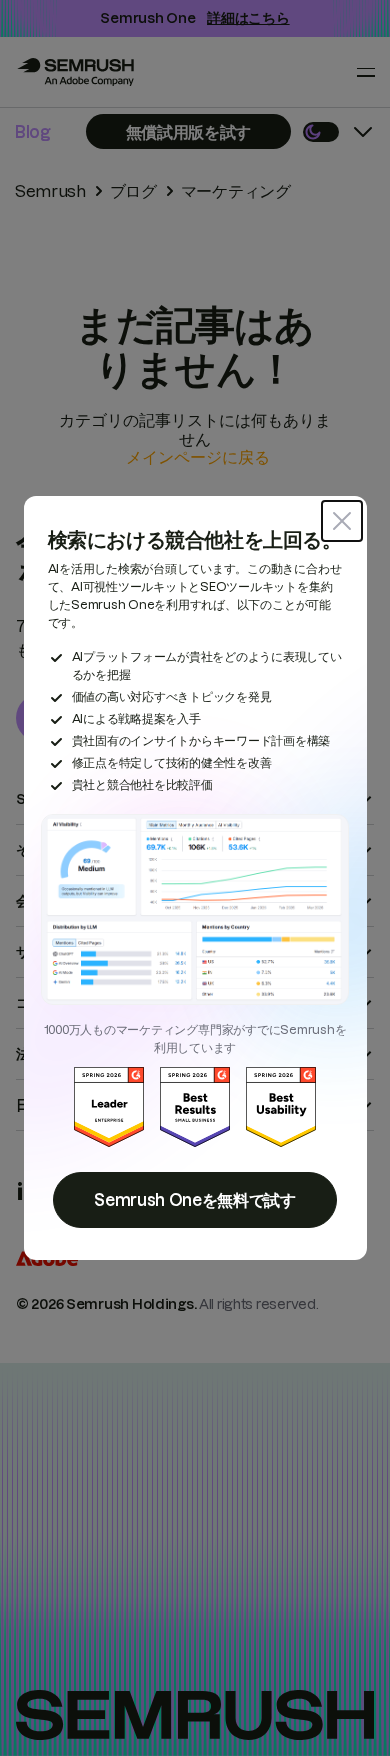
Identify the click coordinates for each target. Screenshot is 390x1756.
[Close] (342, 521)
